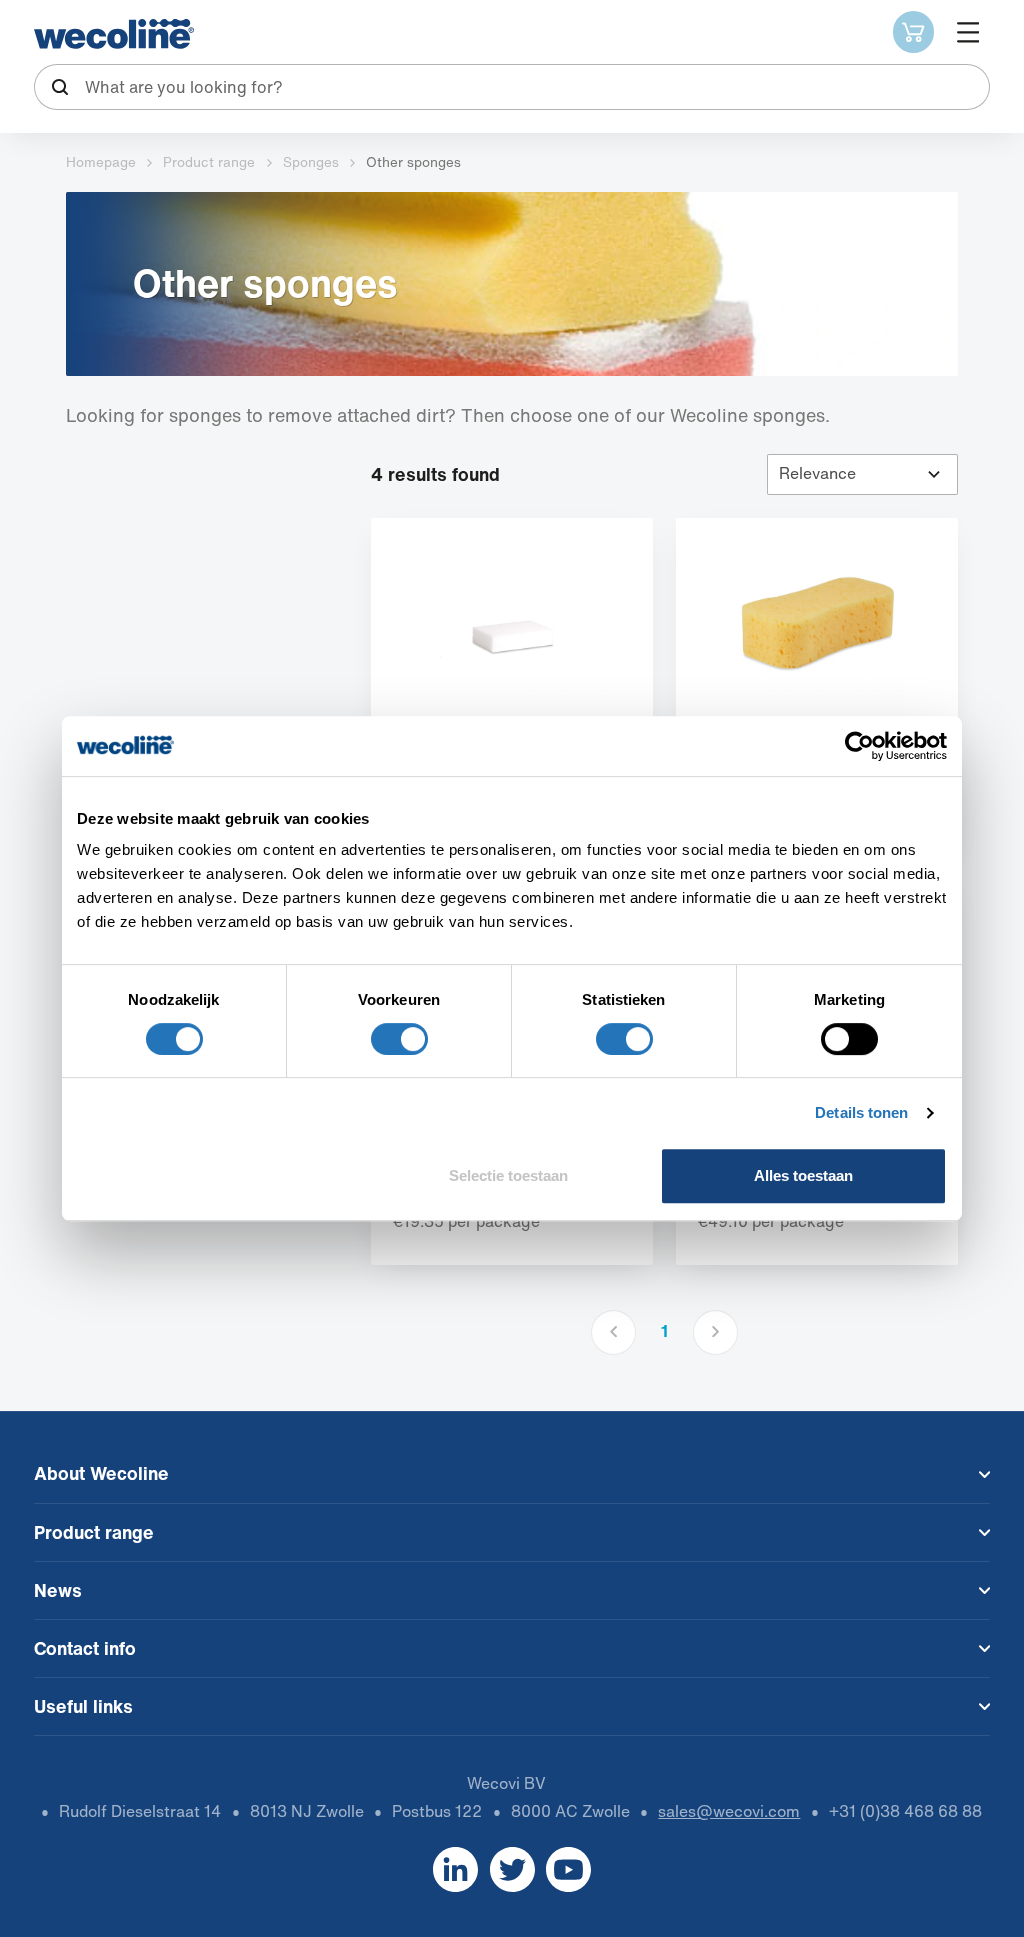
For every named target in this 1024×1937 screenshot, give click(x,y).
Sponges (311, 162)
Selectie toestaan (508, 1175)
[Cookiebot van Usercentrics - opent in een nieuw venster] (859, 746)
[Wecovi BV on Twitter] (512, 1869)
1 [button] (664, 1331)
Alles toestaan (803, 1175)
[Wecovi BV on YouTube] (568, 1869)
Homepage (101, 162)
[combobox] (512, 87)
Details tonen (861, 1112)
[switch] (399, 1039)
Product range (209, 162)
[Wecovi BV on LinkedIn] (455, 1869)
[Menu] (967, 31)
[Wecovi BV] (114, 34)
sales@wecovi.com (729, 1811)
